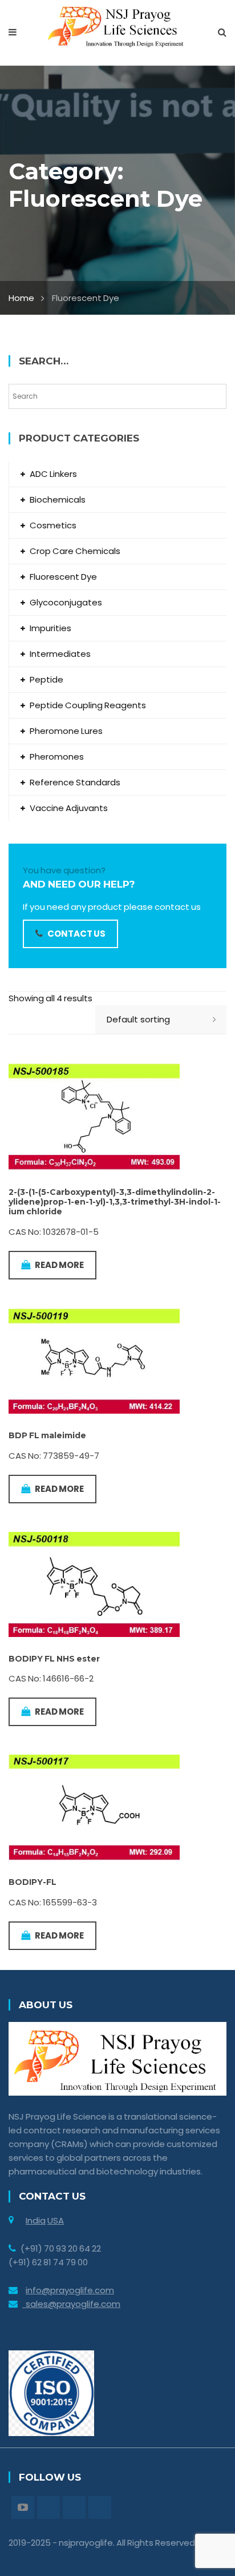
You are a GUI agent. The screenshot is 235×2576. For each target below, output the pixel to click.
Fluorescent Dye (63, 577)
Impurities (50, 628)
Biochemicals (58, 499)
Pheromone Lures (66, 731)
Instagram (74, 2507)
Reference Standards (75, 782)
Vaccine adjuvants (69, 808)
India (36, 2220)
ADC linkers (53, 474)
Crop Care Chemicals (75, 551)
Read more (59, 1265)
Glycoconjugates (66, 602)
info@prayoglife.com (70, 2290)
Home (21, 298)
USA (56, 2220)
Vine (100, 2507)
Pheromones (57, 757)
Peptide (46, 679)
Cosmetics (53, 525)
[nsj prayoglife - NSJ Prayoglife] (118, 26)
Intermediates (60, 654)
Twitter (48, 2507)
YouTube (23, 2507)
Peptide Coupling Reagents (88, 705)
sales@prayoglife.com (71, 2304)
